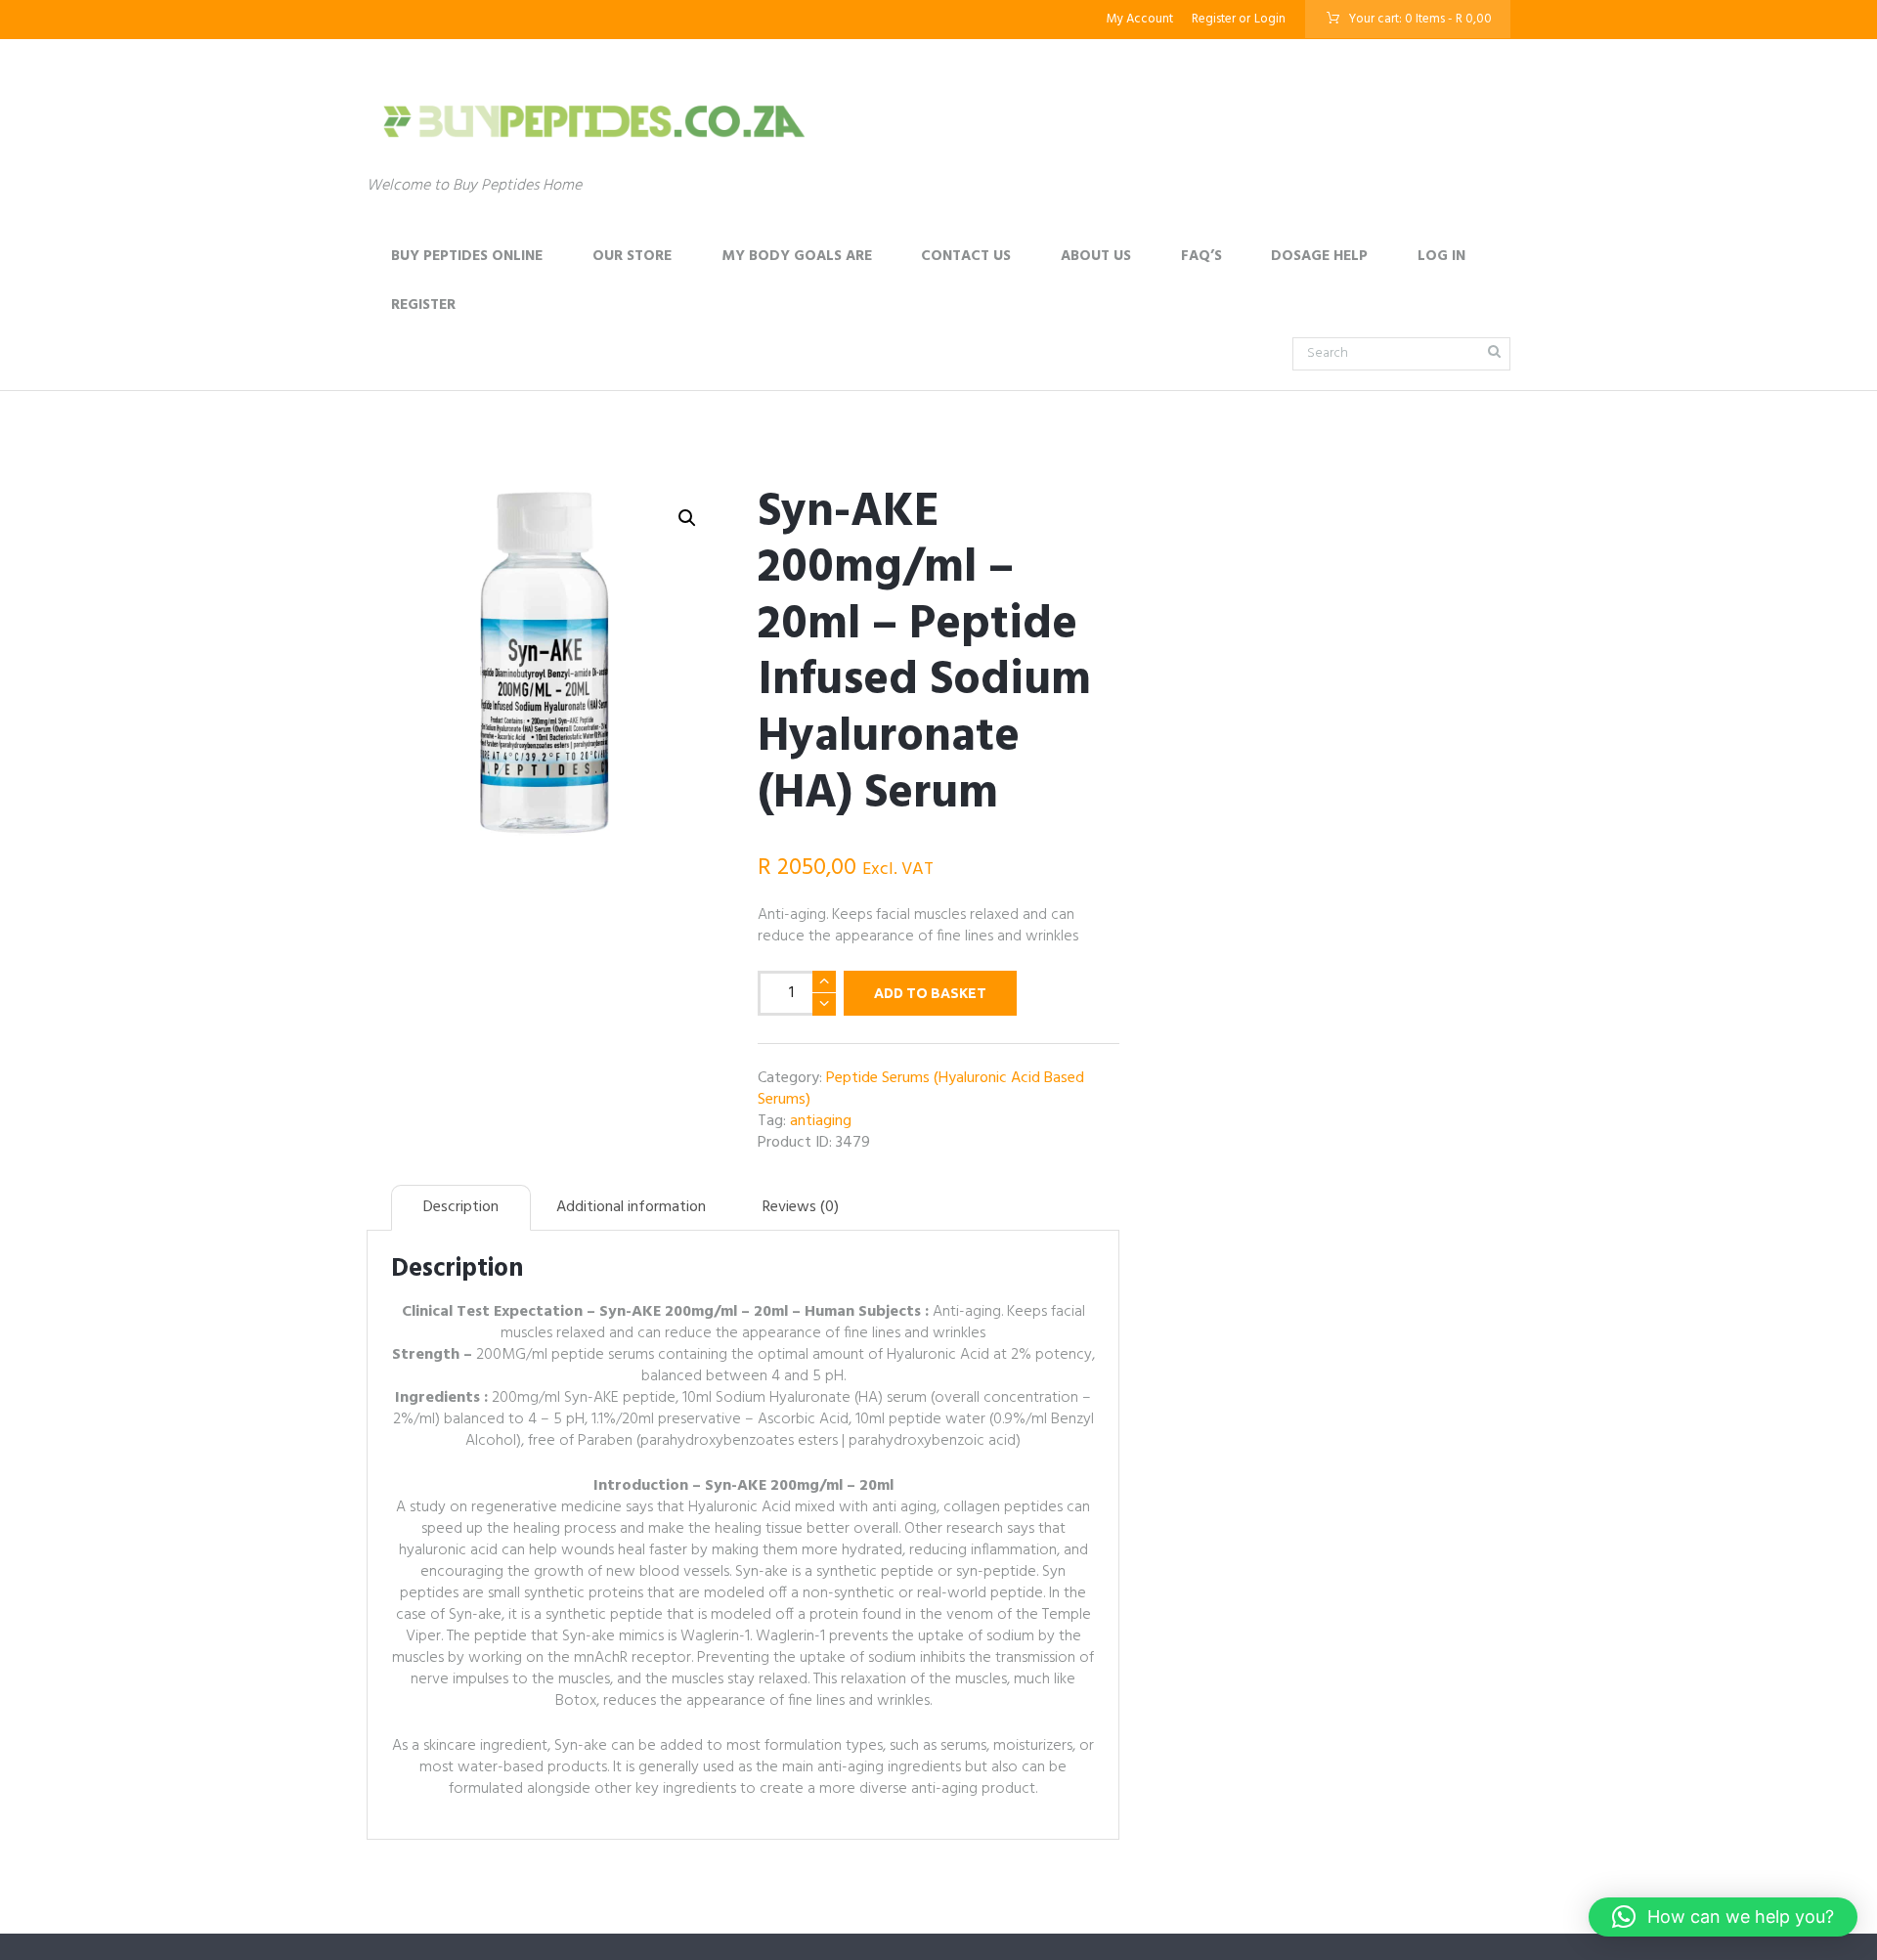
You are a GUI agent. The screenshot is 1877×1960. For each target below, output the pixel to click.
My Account (1140, 19)
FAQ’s (1201, 256)
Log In (1441, 256)
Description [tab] (461, 1207)
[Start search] (1493, 351)
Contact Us (966, 256)
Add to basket (930, 993)
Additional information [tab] (631, 1207)
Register (1214, 19)
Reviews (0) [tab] (801, 1207)
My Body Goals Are (797, 256)
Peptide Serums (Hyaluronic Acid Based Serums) (921, 1089)
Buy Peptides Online (467, 256)
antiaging (821, 1121)
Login (1270, 19)
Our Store (632, 256)
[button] (687, 518)
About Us (1096, 256)
